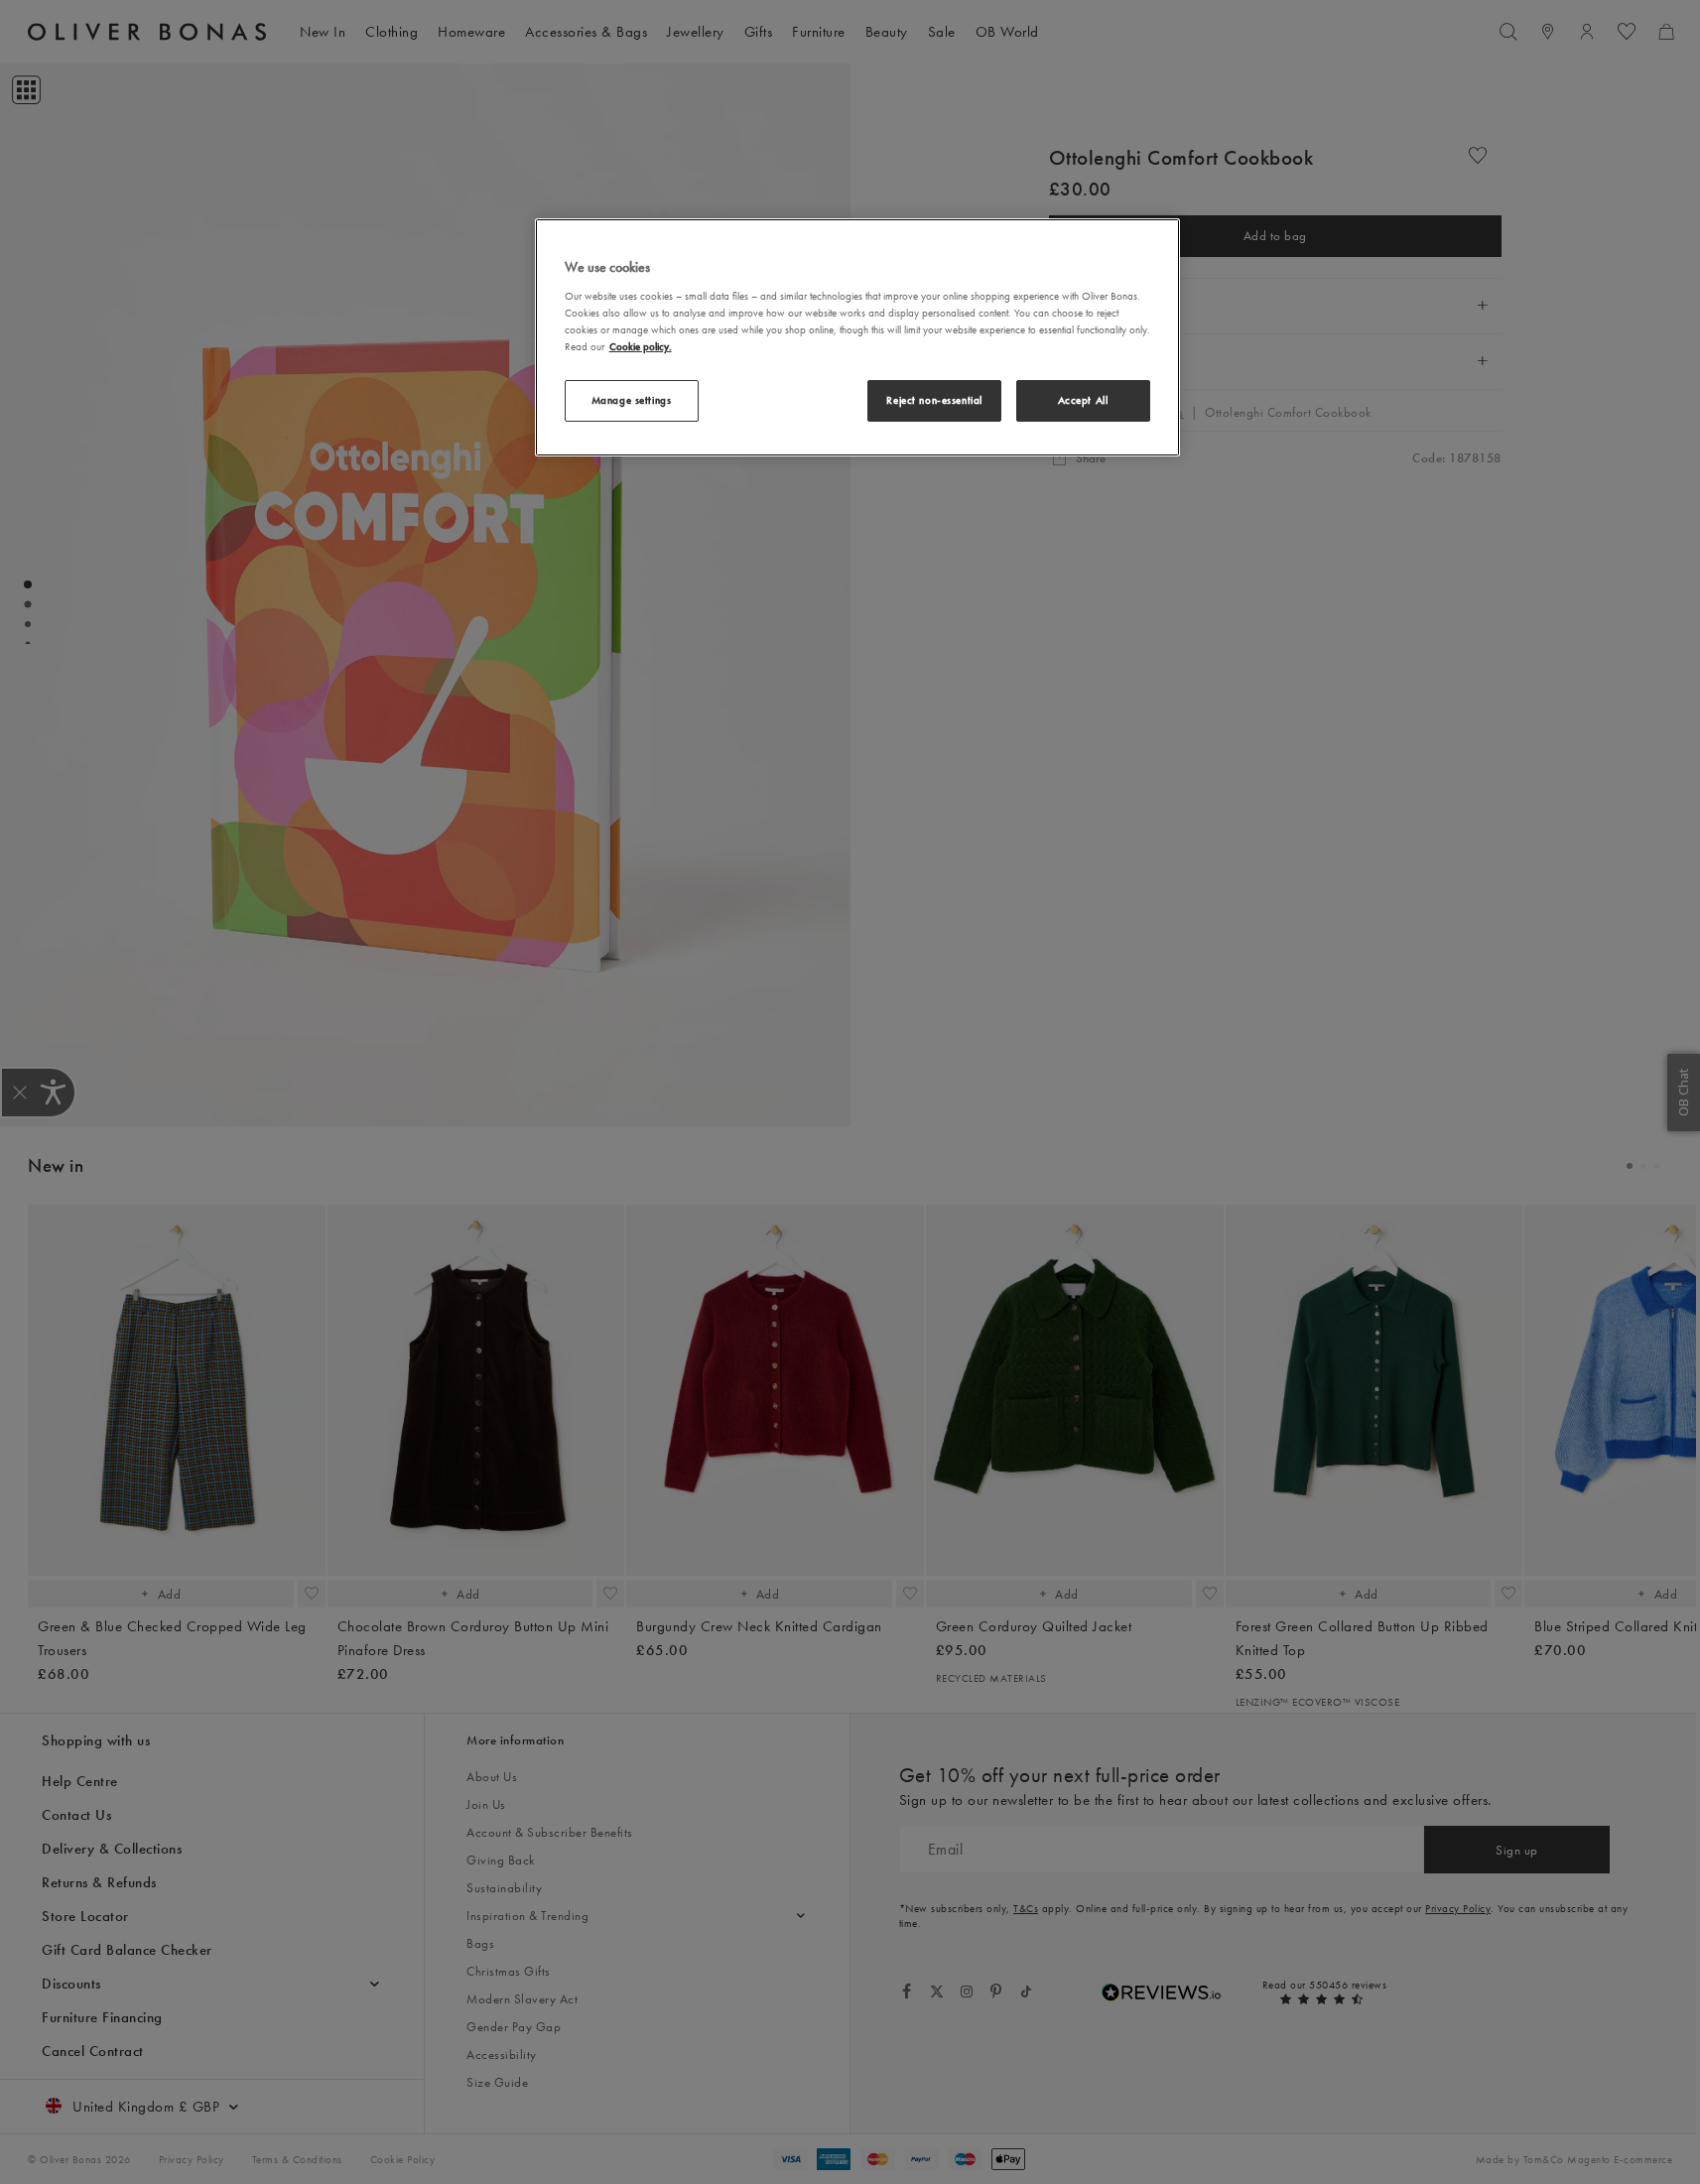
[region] (857, 337)
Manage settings (632, 400)
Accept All (1083, 400)
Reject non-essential (934, 400)
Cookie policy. (641, 346)
